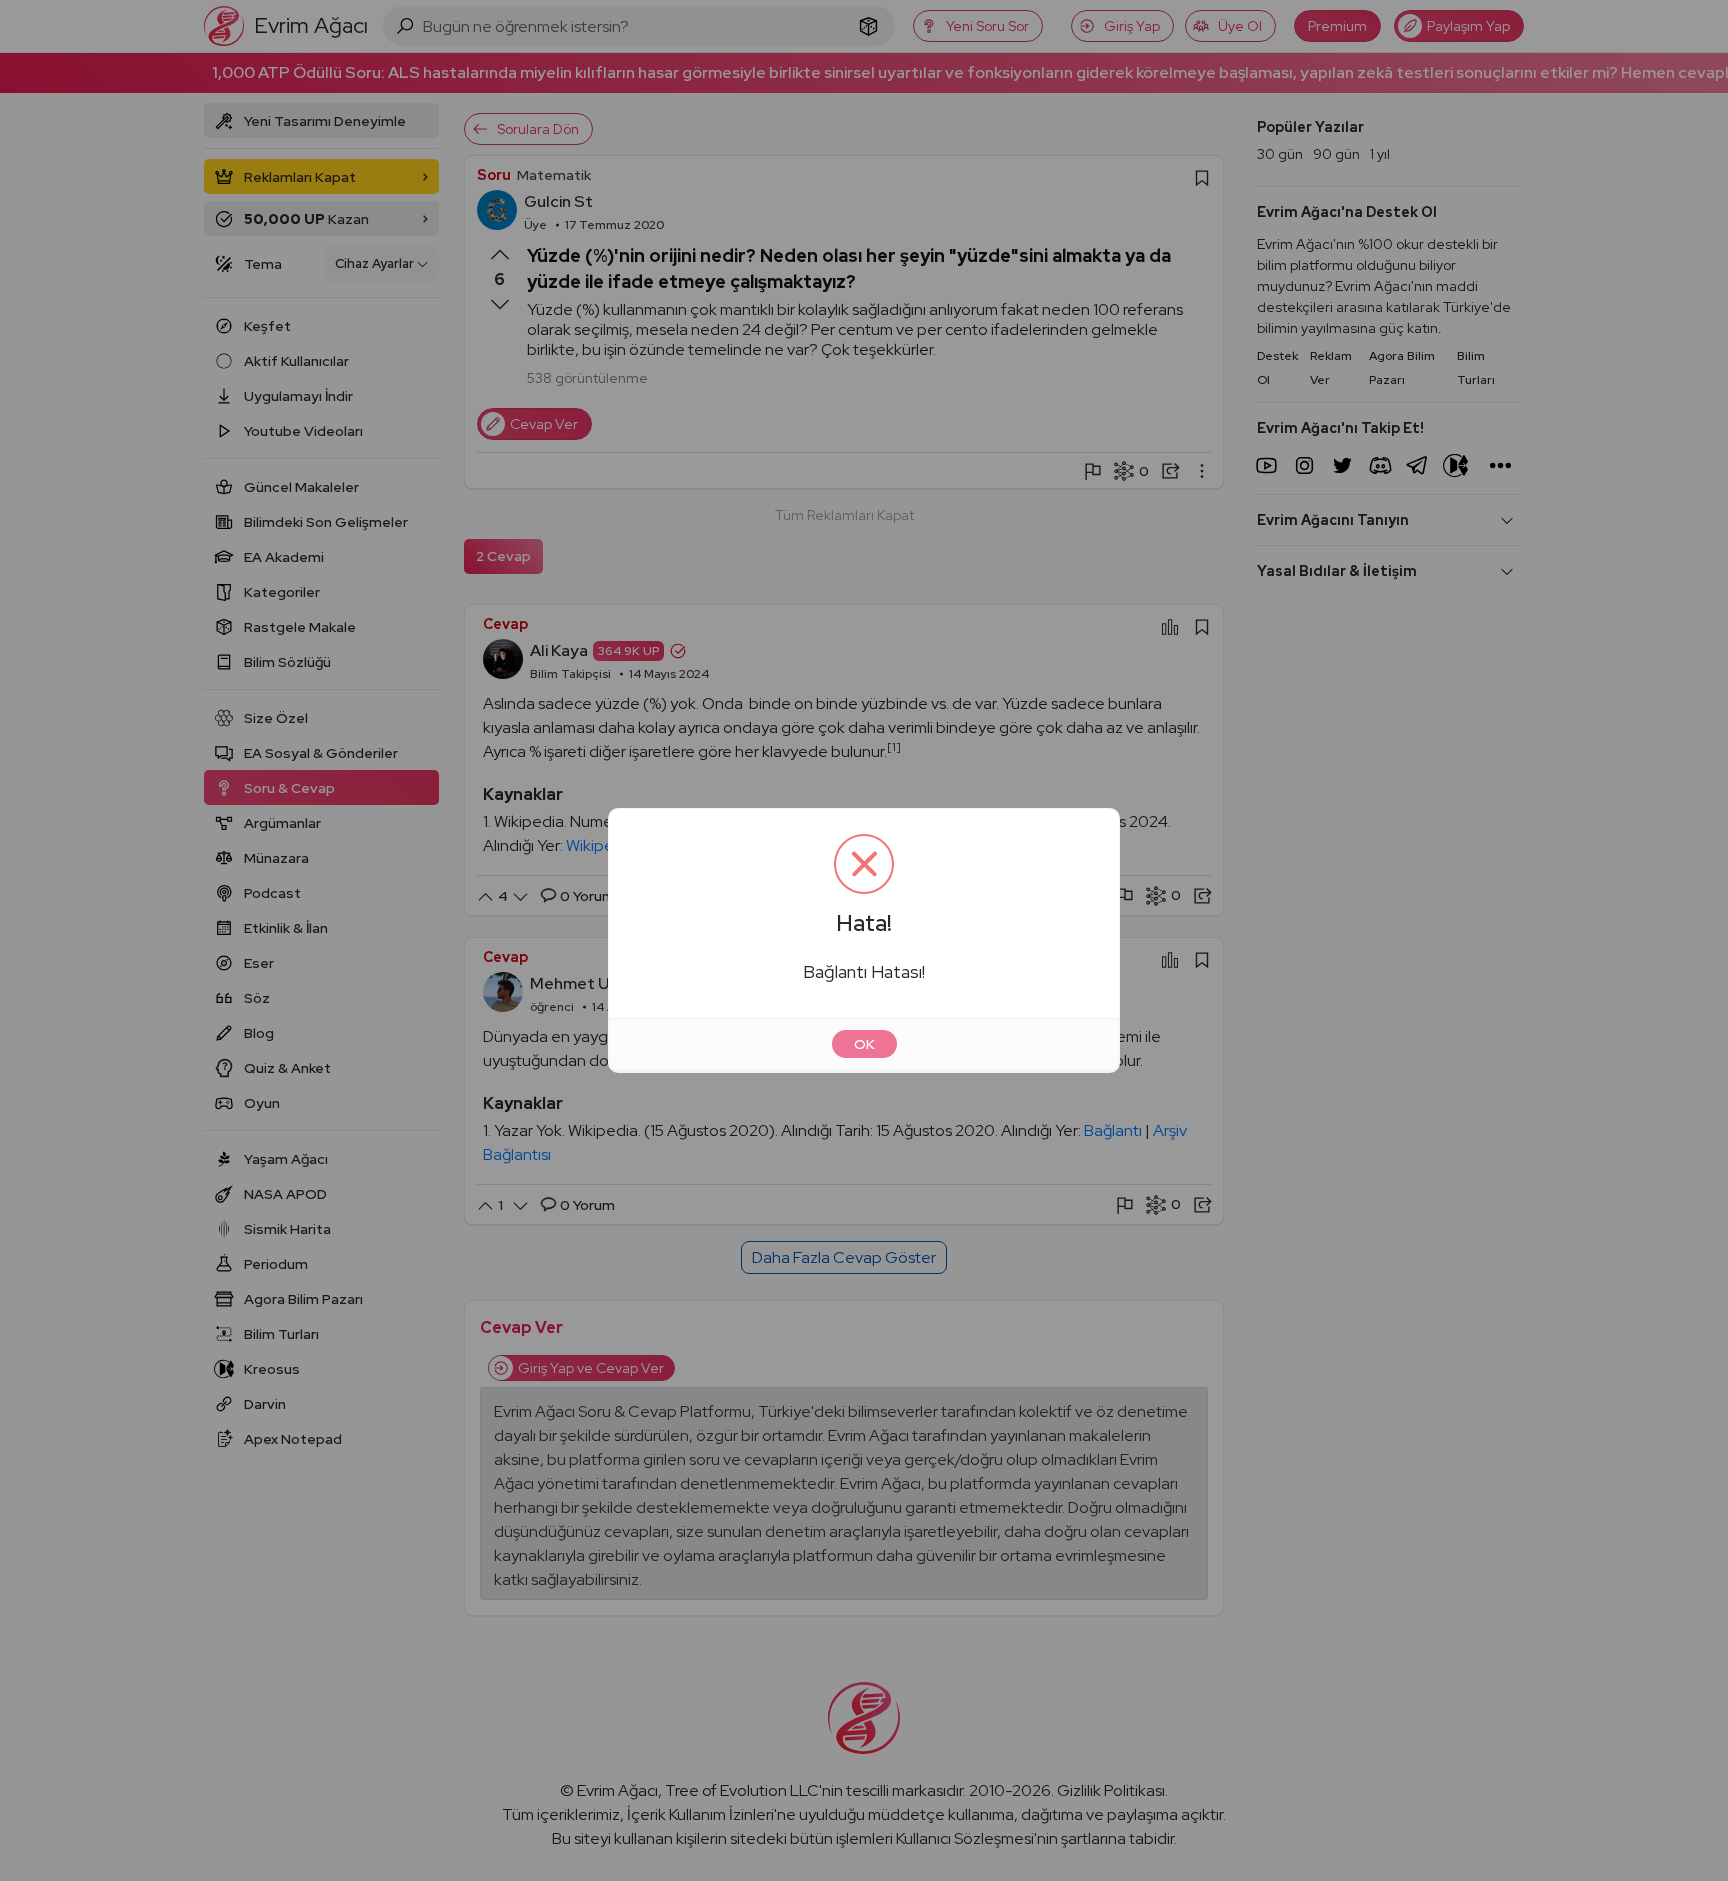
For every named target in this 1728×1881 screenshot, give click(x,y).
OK (864, 1044)
